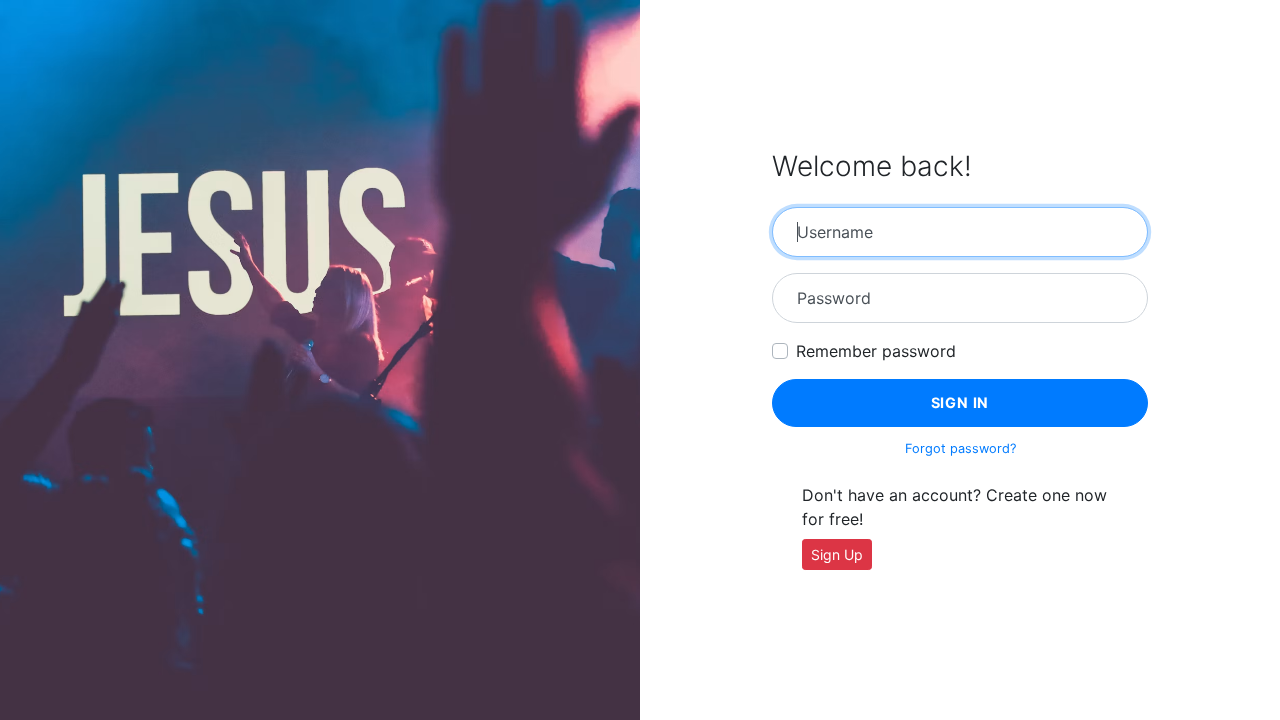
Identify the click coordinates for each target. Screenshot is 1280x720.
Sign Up (837, 554)
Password (834, 298)
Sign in (960, 402)
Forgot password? (960, 448)
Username (835, 232)
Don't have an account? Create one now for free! (954, 507)
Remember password (876, 351)
